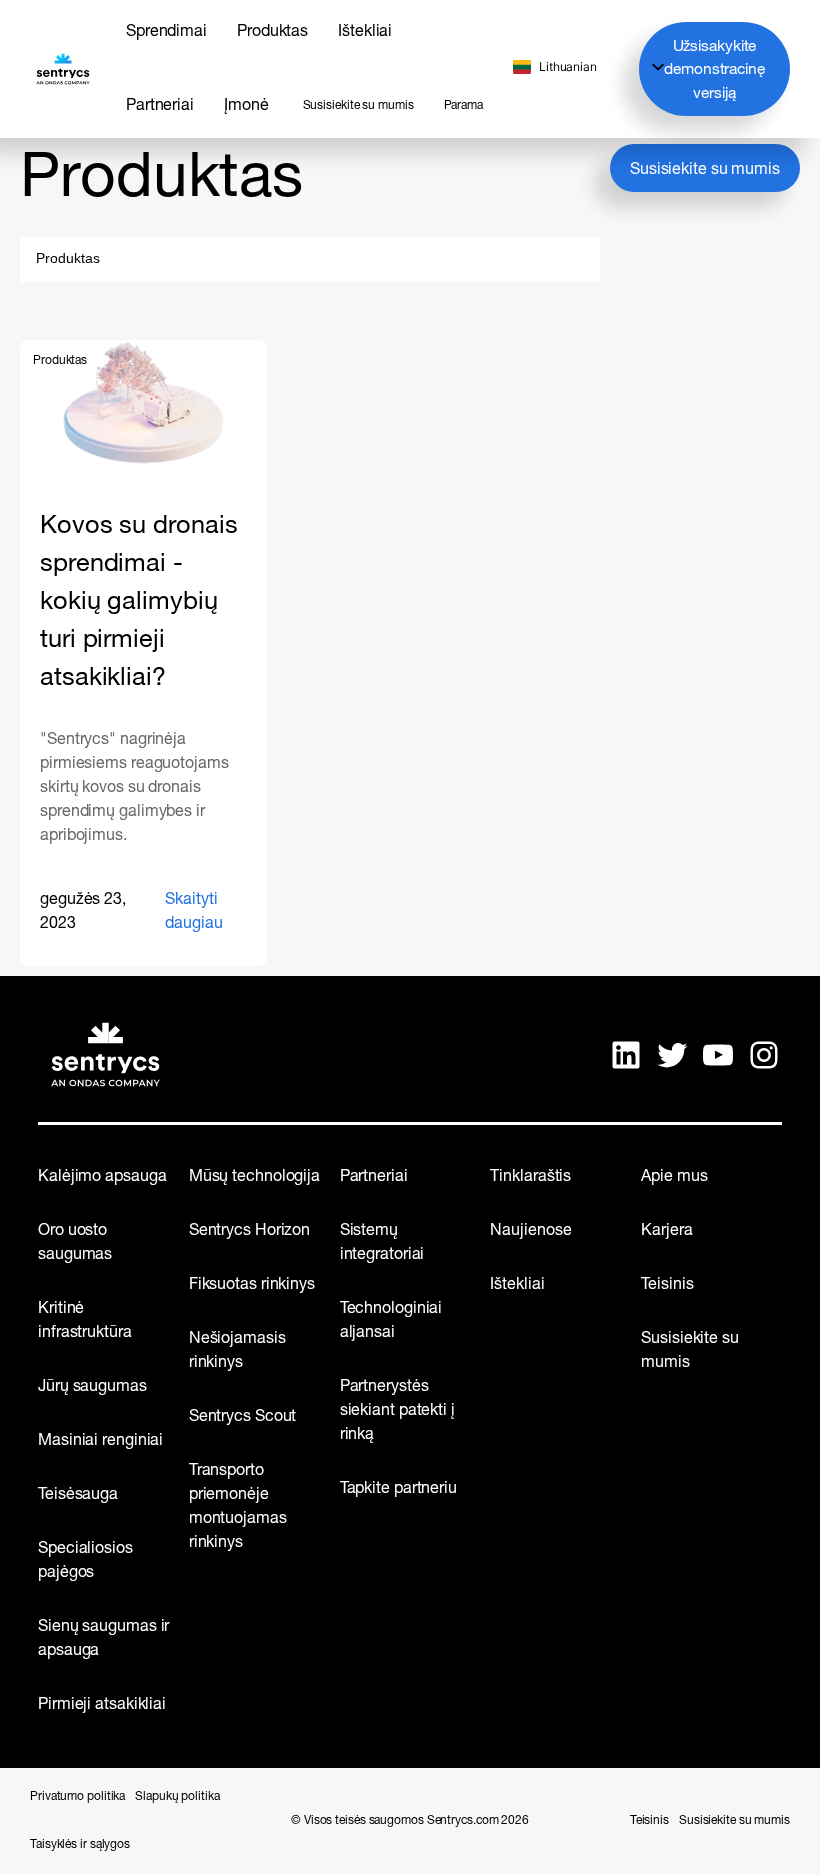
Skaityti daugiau (205, 919)
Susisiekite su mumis (705, 170)
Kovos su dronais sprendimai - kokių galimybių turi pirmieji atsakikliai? (138, 602)
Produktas (60, 361)
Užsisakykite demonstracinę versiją (714, 70)
